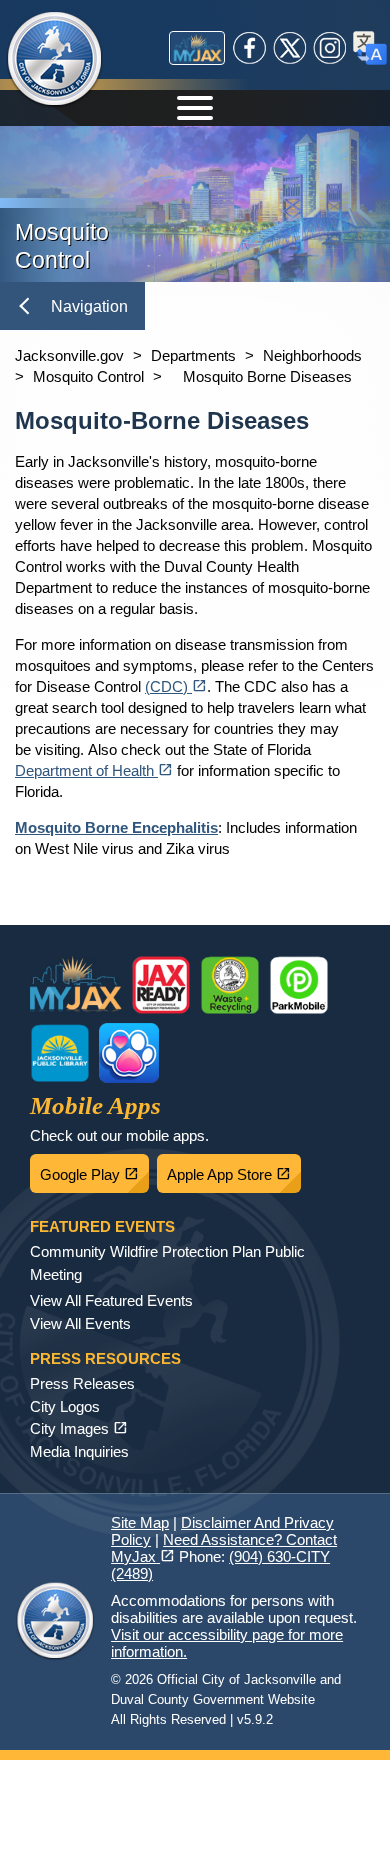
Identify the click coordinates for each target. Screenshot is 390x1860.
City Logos (65, 1406)
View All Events (80, 1323)
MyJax (197, 48)
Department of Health (94, 770)
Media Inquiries (79, 1451)
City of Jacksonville (55, 60)
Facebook (250, 48)
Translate (370, 48)
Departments (193, 355)
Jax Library (60, 1053)
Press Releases (82, 1383)
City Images (79, 1428)
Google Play (94, 1169)
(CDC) (176, 686)
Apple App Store (234, 1169)
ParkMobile (299, 985)
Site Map (140, 1522)
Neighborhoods (312, 355)
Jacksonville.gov (69, 355)
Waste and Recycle (230, 985)
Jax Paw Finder (129, 1053)
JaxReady (161, 985)
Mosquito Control (88, 376)
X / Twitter (290, 48)
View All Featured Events (111, 1300)
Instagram (330, 48)
